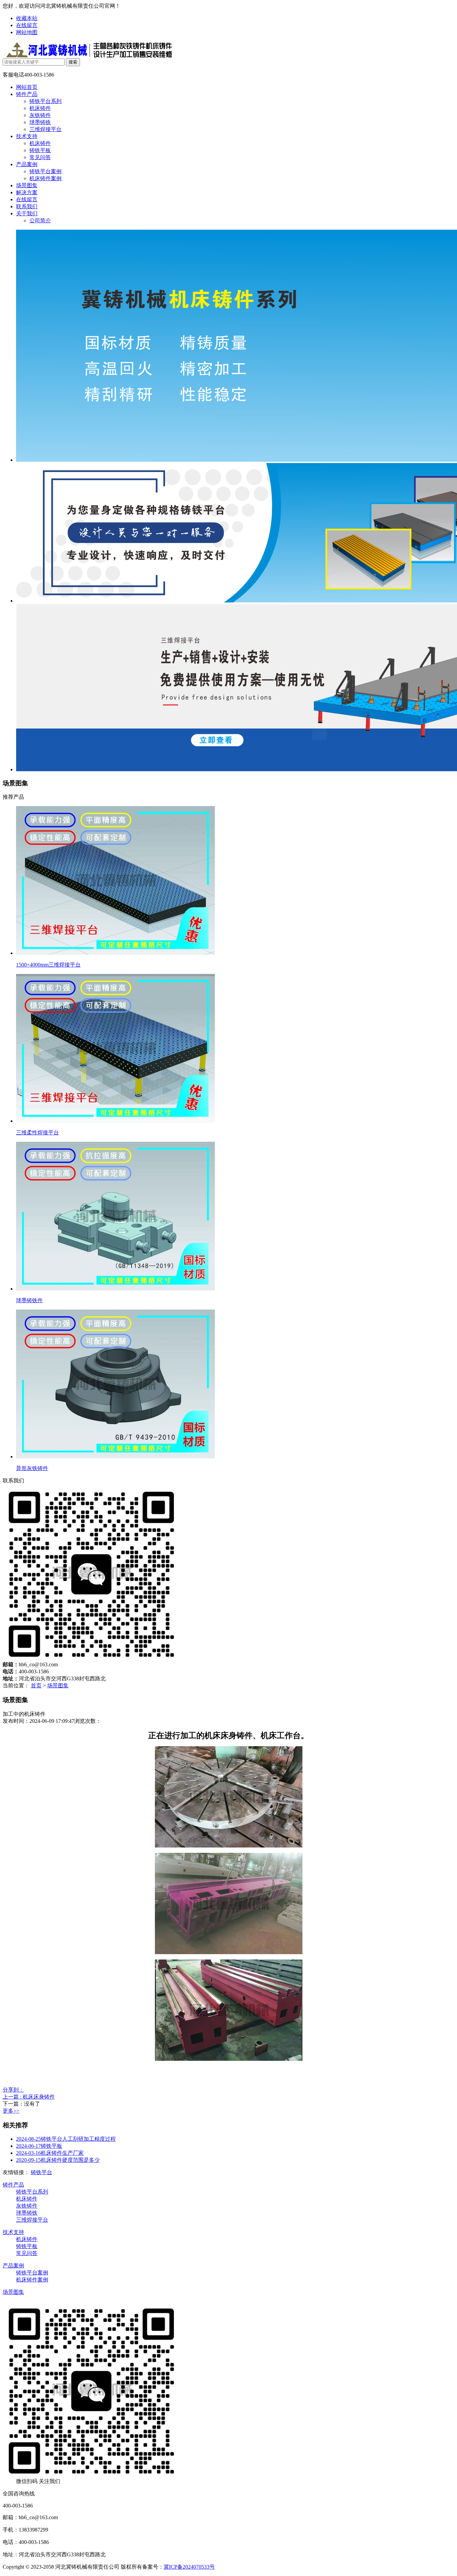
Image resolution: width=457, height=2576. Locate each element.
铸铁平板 (40, 150)
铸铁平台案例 (45, 171)
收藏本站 (27, 18)
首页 (36, 1686)
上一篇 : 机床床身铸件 (29, 2097)
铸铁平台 (41, 2172)
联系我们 (27, 206)
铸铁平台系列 (45, 101)
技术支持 (27, 136)
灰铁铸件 (40, 115)
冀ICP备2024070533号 (189, 2567)
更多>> (11, 2111)
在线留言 (27, 25)
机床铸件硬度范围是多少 (58, 2160)
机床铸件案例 (45, 178)
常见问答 (40, 157)
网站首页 (27, 87)
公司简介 (40, 220)
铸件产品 (27, 94)
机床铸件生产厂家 (50, 2153)
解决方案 (27, 192)
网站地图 (27, 32)
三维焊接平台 (45, 129)
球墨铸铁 (40, 122)
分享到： (13, 2090)
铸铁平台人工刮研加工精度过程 (66, 2139)
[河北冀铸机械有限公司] (89, 56)
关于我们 (27, 213)
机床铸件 (40, 108)
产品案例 (27, 164)
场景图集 (27, 185)
